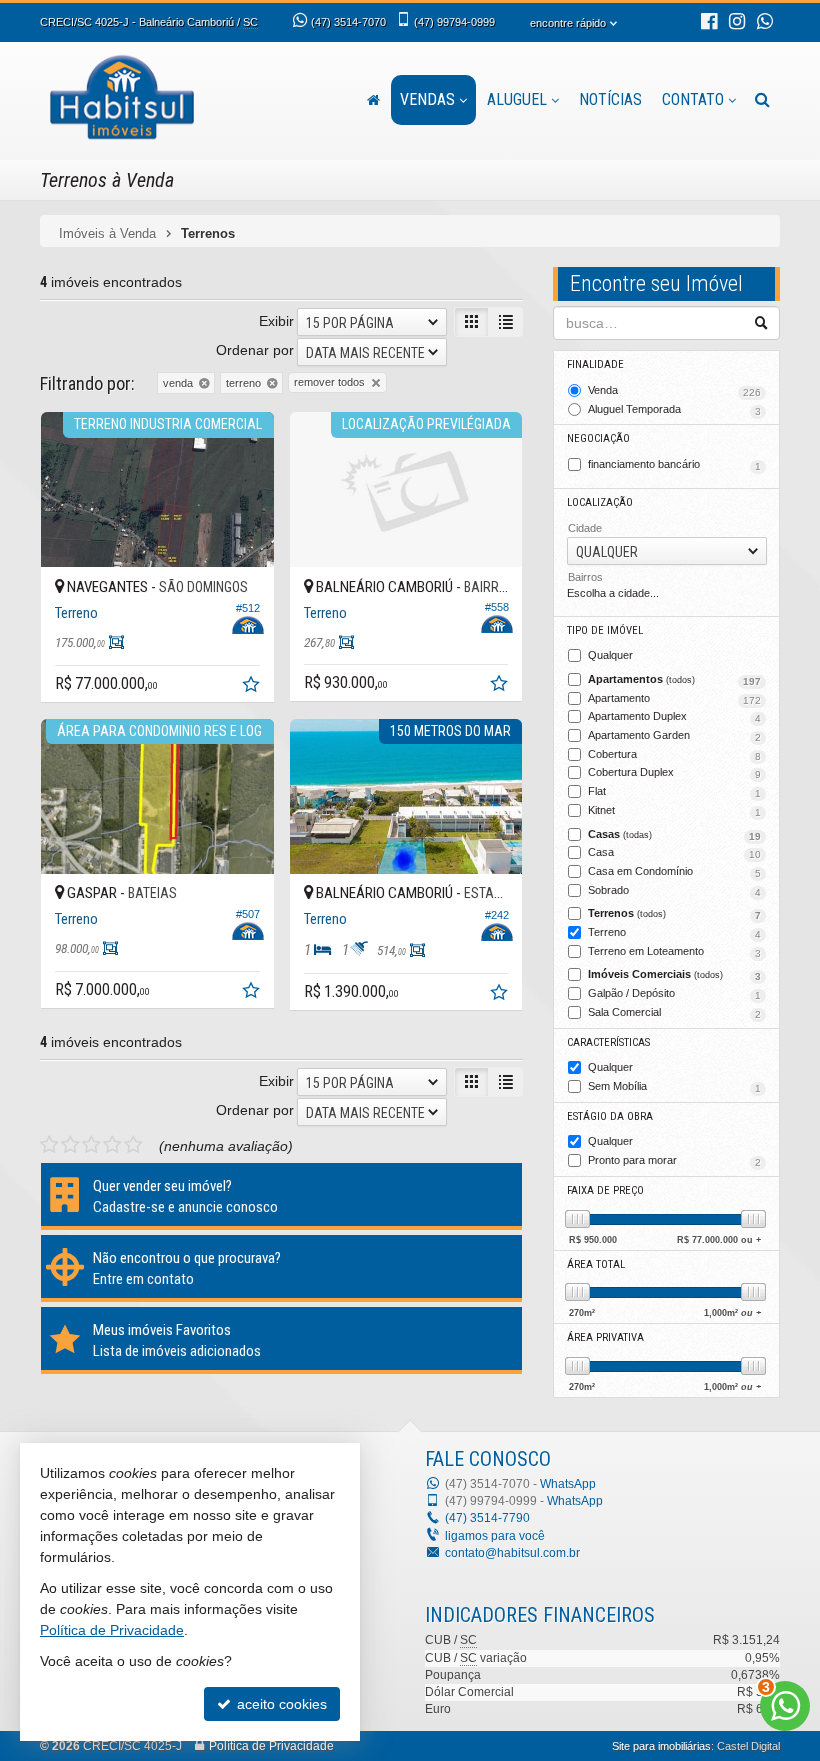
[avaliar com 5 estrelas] (133, 1145)
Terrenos (674, 914)
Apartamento (674, 699)
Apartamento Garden (674, 736)
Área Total (596, 1264)
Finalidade (595, 364)
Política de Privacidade (271, 1746)
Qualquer (610, 655)
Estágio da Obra (610, 1116)
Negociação (598, 438)
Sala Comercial (674, 1013)
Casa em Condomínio (674, 872)
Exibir (276, 321)
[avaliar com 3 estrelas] (91, 1145)
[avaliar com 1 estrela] (49, 1145)
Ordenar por (255, 350)
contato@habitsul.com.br (512, 1553)
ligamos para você (495, 1536)
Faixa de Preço (605, 1190)
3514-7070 (348, 22)
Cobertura (674, 755)
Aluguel (517, 99)
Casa (674, 853)
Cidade (585, 528)
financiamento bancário (674, 465)
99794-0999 (454, 22)
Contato (693, 99)
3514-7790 (487, 1518)
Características (608, 1042)
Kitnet (674, 811)
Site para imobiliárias (661, 1746)
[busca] (762, 100)
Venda (674, 391)
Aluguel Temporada (674, 410)
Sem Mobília (674, 1087)
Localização (600, 502)
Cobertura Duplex (674, 773)
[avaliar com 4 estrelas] (112, 1145)
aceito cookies (280, 1704)
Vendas (427, 99)
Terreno (674, 933)
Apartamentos (674, 680)
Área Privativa (605, 1337)
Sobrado (674, 891)
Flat (674, 792)
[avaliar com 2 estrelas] (70, 1145)
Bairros (585, 577)
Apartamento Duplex (674, 717)
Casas (674, 835)
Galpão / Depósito (674, 994)
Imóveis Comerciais (674, 975)
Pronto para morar (674, 1161)
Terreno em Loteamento (674, 952)
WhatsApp (568, 1484)
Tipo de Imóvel (605, 630)
